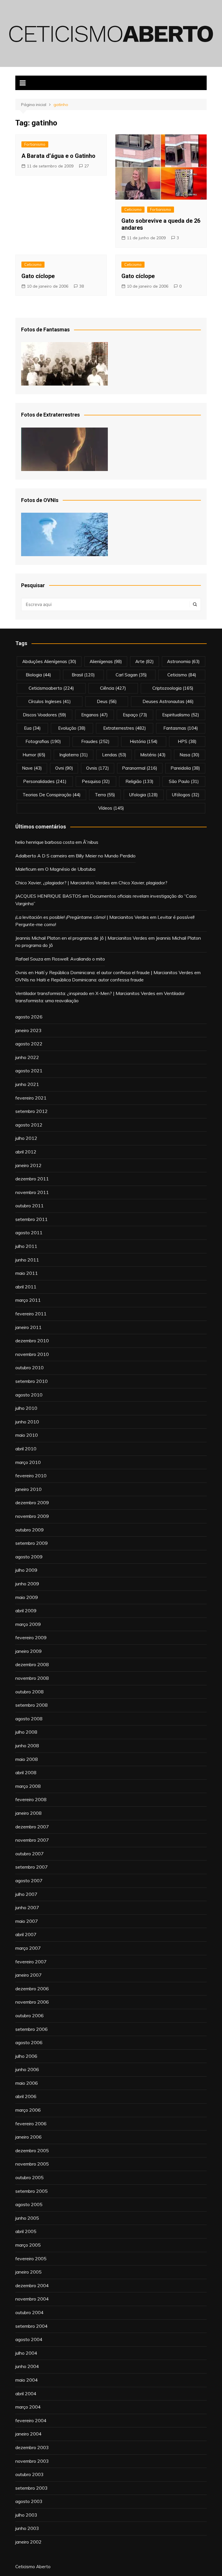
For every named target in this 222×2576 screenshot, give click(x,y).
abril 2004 (26, 2394)
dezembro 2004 (32, 2285)
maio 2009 (27, 1597)
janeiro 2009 (28, 1651)
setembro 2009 (32, 1543)
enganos (95, 715)
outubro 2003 (29, 2474)
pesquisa (96, 781)
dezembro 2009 (32, 1502)
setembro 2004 (32, 2326)
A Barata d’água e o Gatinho (58, 156)
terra (105, 795)
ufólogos (186, 795)
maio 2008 (27, 1759)
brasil (83, 675)
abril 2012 (26, 1152)
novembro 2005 (32, 2164)
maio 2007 (27, 1921)
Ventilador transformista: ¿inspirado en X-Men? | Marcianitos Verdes (85, 993)
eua (32, 728)
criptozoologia (173, 688)
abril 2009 (26, 1611)
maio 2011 (27, 1273)
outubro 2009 (29, 1530)
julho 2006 (26, 2056)
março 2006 (28, 2110)
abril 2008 (26, 1772)
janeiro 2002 (28, 2542)
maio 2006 (27, 2083)
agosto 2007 (29, 1881)
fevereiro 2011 (31, 1314)
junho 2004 (27, 2366)
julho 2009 (26, 1570)
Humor (34, 755)
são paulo (184, 781)
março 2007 (28, 1948)
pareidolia (185, 768)
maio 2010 (27, 1435)
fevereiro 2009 (31, 1637)
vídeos (111, 808)
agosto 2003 (29, 2501)
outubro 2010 (29, 1368)
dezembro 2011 (32, 1179)
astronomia (183, 661)
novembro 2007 (32, 1840)
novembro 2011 (32, 1192)
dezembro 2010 (32, 1341)
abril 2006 (26, 2096)
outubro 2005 (29, 2177)
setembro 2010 (32, 1381)
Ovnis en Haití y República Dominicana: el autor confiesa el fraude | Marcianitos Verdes (104, 972)
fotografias (43, 741)
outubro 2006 (29, 2015)
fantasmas (181, 728)
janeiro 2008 (28, 1813)
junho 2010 (27, 1422)
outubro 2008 (29, 1692)
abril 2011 (26, 1287)
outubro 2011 (29, 1206)
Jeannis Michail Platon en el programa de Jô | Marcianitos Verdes (81, 938)
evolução (72, 728)
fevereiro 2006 (31, 2124)
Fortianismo (35, 144)
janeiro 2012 (28, 1165)
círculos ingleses (50, 701)
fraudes (95, 741)
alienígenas (106, 661)
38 (82, 286)
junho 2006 (27, 2069)
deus (107, 701)
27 (87, 166)
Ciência (113, 688)
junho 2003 (27, 2528)
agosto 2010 (29, 1395)
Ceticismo (133, 209)
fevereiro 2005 (31, 2259)
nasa (189, 755)
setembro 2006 (32, 2029)
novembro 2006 (32, 2002)
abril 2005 (26, 2231)
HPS (187, 741)
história (144, 741)
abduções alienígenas (49, 661)
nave (32, 768)
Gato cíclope (38, 276)
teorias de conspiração (52, 795)
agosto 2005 (29, 2204)
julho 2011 (26, 1246)
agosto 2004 (29, 2339)
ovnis (98, 768)
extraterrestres (125, 728)
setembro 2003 (32, 2488)
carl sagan (131, 675)
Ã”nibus (91, 842)
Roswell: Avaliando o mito (78, 959)
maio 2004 (27, 2380)
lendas (114, 755)
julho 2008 (26, 1732)
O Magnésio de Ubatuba (70, 869)
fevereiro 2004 (31, 2420)
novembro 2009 (32, 1516)
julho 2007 (26, 1894)
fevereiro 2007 (31, 1962)
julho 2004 (26, 2353)
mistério (153, 755)
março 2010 (28, 1462)
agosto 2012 (29, 1125)
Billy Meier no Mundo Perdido (106, 856)
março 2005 (28, 2245)
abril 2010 (26, 1449)
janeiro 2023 (28, 1030)
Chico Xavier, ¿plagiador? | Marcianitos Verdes (63, 883)
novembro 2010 (32, 1354)
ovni (64, 768)
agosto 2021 (29, 1071)
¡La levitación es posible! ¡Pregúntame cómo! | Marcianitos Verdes (82, 917)
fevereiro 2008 (31, 1799)
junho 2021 (27, 1084)
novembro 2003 (32, 2461)
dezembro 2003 (32, 2447)
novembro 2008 (32, 1678)
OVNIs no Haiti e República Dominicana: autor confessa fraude (79, 980)
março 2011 (28, 1300)
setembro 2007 (32, 1867)
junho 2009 (27, 1584)
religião (139, 781)
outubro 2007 (29, 1854)
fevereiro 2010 (31, 1476)
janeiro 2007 (28, 1975)
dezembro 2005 (32, 2150)
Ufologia (144, 795)
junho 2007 (27, 1907)
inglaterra (74, 755)
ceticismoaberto (51, 688)
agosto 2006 (29, 2042)
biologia (38, 675)
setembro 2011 (32, 1219)
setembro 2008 (32, 1705)
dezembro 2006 (32, 1989)
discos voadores (45, 715)
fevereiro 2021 (31, 1098)
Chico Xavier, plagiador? (143, 883)
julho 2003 (26, 2515)
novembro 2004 (32, 2299)
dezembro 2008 (32, 1664)
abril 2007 (26, 1934)
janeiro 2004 (28, 2434)
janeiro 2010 (28, 1489)
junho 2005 (27, 2218)
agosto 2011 (29, 1233)
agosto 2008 (29, 1719)
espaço (135, 715)
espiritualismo (181, 715)
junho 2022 (27, 1057)
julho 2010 (26, 1408)
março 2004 (28, 2407)
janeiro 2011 (28, 1327)
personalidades (45, 781)
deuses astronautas (168, 701)
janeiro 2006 (28, 2137)
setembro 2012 (32, 1111)
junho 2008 (27, 1746)
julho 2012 (26, 1138)
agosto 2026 (29, 1017)
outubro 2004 (29, 2312)
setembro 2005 (32, 2191)
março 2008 (28, 1786)
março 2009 (28, 1624)
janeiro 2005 (28, 2272)
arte (145, 661)
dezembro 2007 (32, 1827)
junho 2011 (27, 1260)
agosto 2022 (29, 1044)
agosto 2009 (29, 1557)
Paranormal (140, 768)
